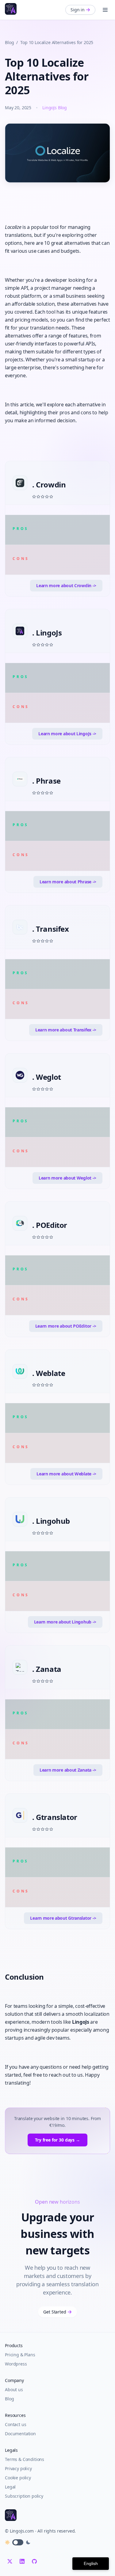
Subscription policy (24, 2496)
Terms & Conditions (25, 2459)
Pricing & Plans (20, 2355)
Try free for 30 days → (57, 2140)
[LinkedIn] (22, 2561)
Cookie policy (18, 2478)
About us (14, 2390)
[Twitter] (10, 2561)
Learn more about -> (66, 585)
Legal (10, 2487)
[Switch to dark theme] (18, 2542)
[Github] (34, 2561)
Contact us (15, 2424)
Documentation (20, 2434)
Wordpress (16, 2364)
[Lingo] (11, 9)
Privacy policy (18, 2468)
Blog (9, 42)
